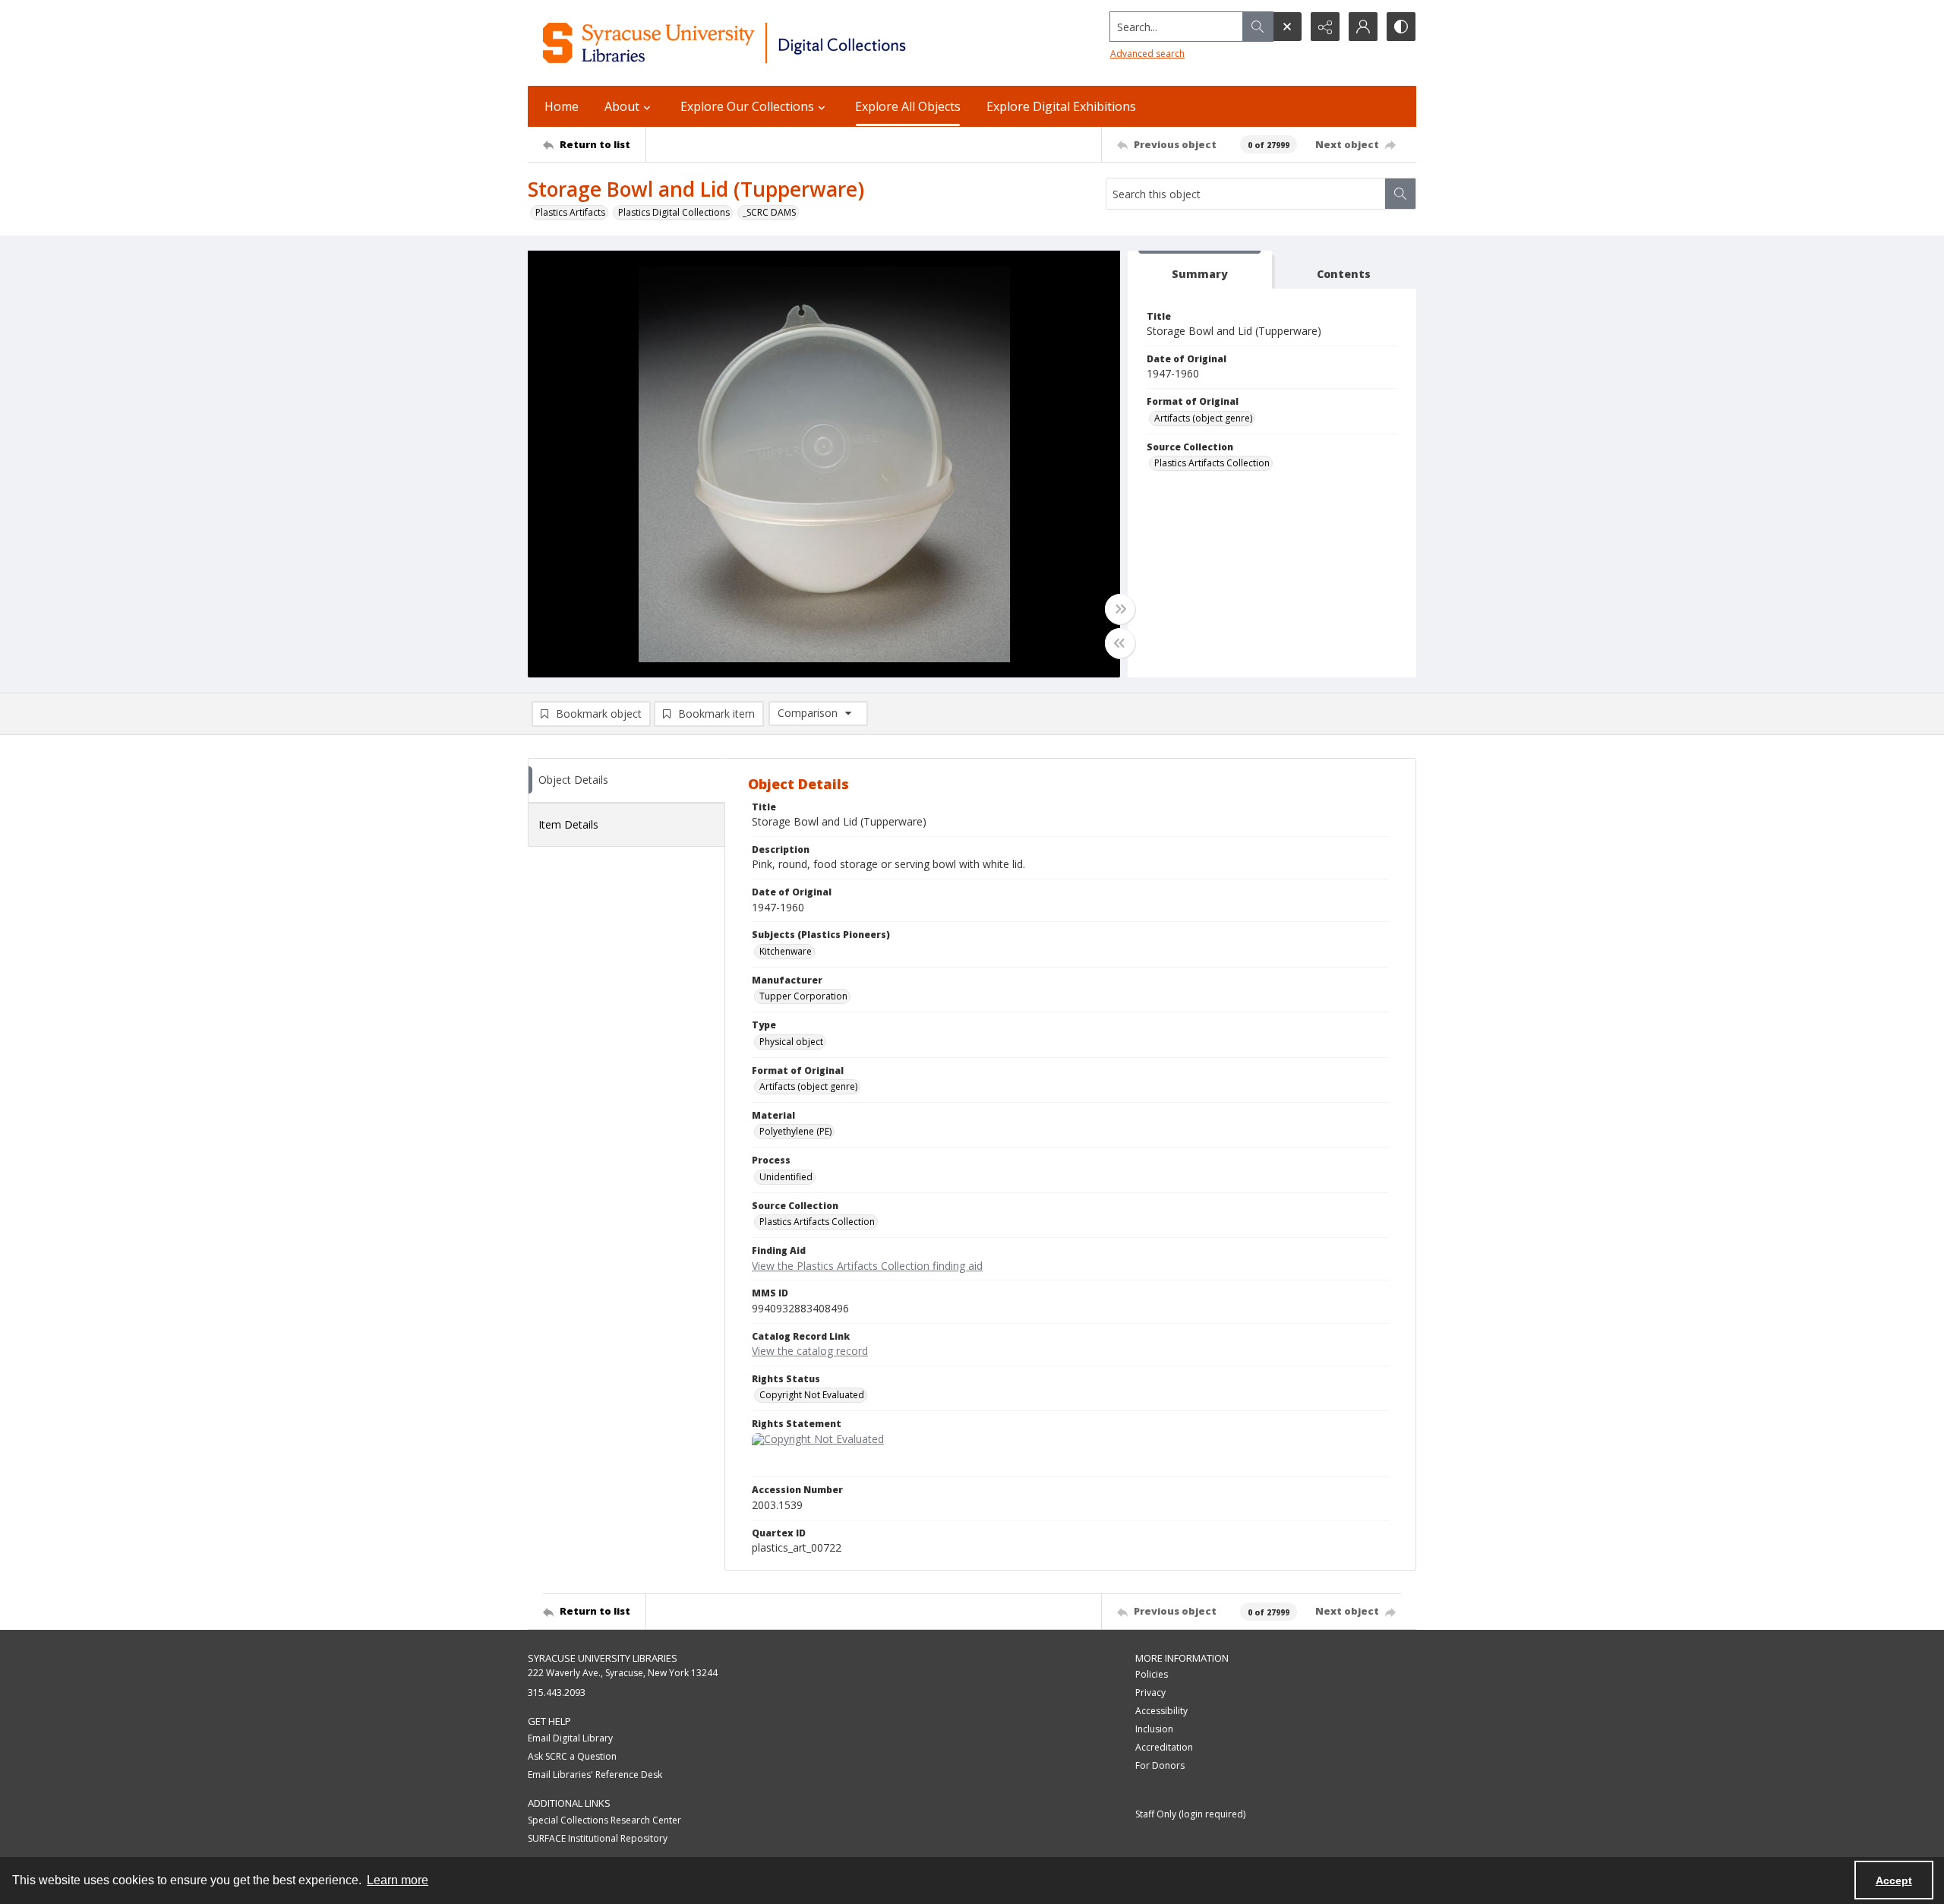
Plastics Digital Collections (674, 212)
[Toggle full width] (1120, 609)
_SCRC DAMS (769, 212)
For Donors (1160, 1765)
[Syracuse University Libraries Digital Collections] (769, 43)
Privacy (1150, 1692)
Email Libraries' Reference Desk (595, 1775)
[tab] (1200, 270)
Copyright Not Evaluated (812, 1395)
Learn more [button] (398, 1880)
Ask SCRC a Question (572, 1756)
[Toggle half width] (1120, 643)
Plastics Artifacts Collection (1212, 463)
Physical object (791, 1042)
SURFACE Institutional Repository (598, 1838)
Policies (1152, 1674)
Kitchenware (786, 951)
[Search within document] (1400, 194)
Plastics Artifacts (570, 212)
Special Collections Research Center (604, 1820)
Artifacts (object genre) (1203, 418)
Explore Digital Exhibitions (1061, 106)
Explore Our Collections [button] (747, 106)
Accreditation (1164, 1747)
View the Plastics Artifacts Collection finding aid (867, 1266)
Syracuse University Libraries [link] (603, 1658)
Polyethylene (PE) (795, 1131)
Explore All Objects (908, 106)
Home (562, 106)
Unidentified (786, 1177)
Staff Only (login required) (1190, 1814)
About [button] (622, 106)
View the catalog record (810, 1351)
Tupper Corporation (803, 996)
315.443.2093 (557, 1692)
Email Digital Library (570, 1738)
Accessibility (1161, 1711)
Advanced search (1147, 54)
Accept (1894, 1880)
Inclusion (1154, 1729)
